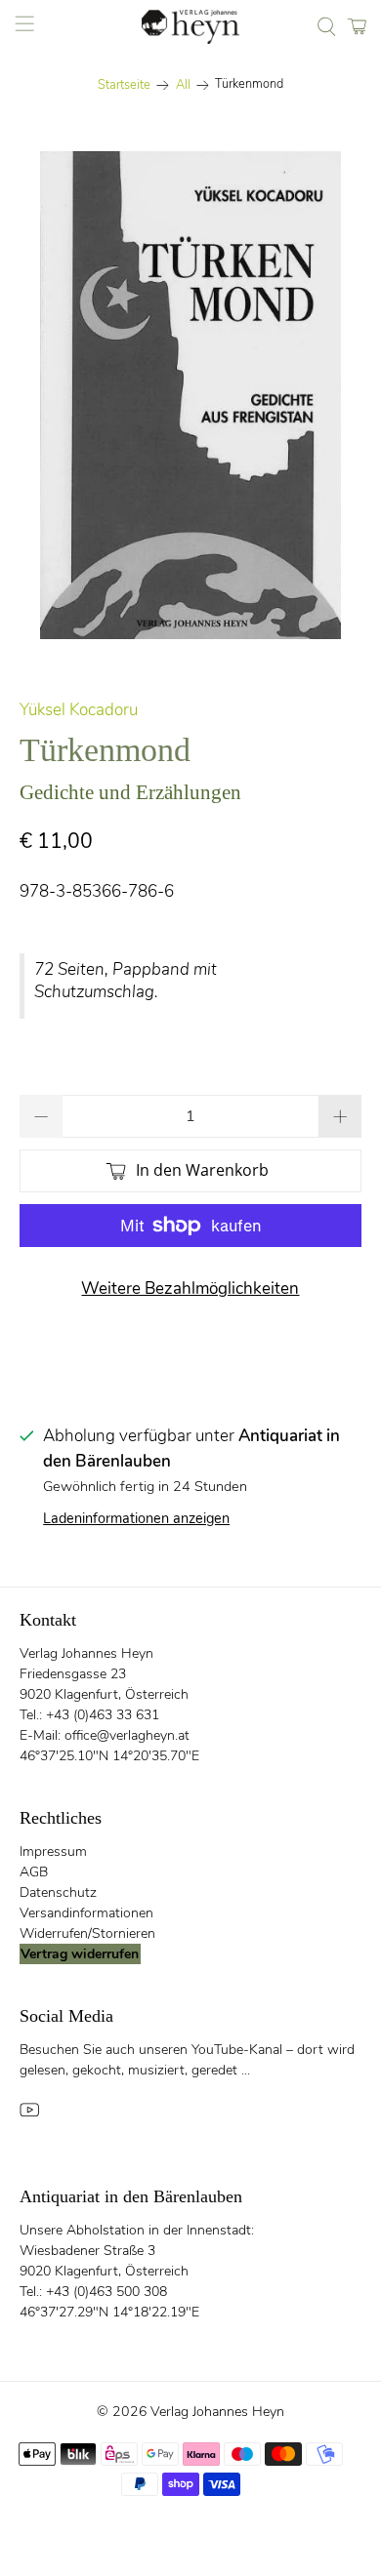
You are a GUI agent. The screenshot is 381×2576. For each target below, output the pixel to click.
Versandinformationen (86, 1913)
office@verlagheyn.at (127, 1735)
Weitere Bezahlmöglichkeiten (190, 1288)
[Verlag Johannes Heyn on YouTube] (29, 2115)
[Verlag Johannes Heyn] (191, 27)
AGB (34, 1872)
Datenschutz (58, 1892)
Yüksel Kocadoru (79, 710)
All (183, 85)
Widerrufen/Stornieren (87, 1933)
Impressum (53, 1851)
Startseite (124, 85)
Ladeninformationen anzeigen (136, 1518)
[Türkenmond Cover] (191, 395)
